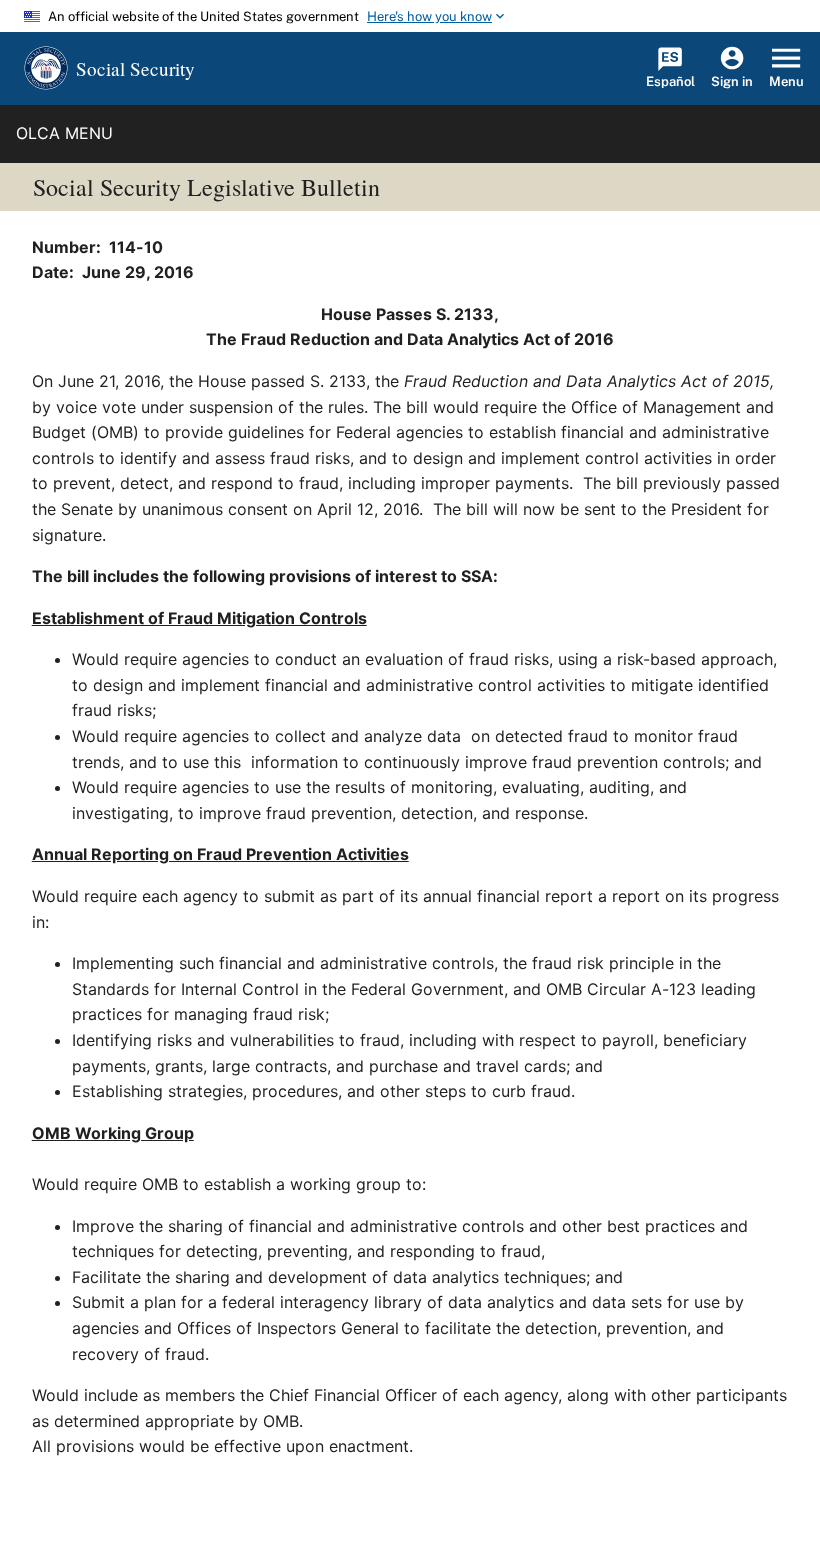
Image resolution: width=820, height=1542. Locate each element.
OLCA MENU (64, 133)
